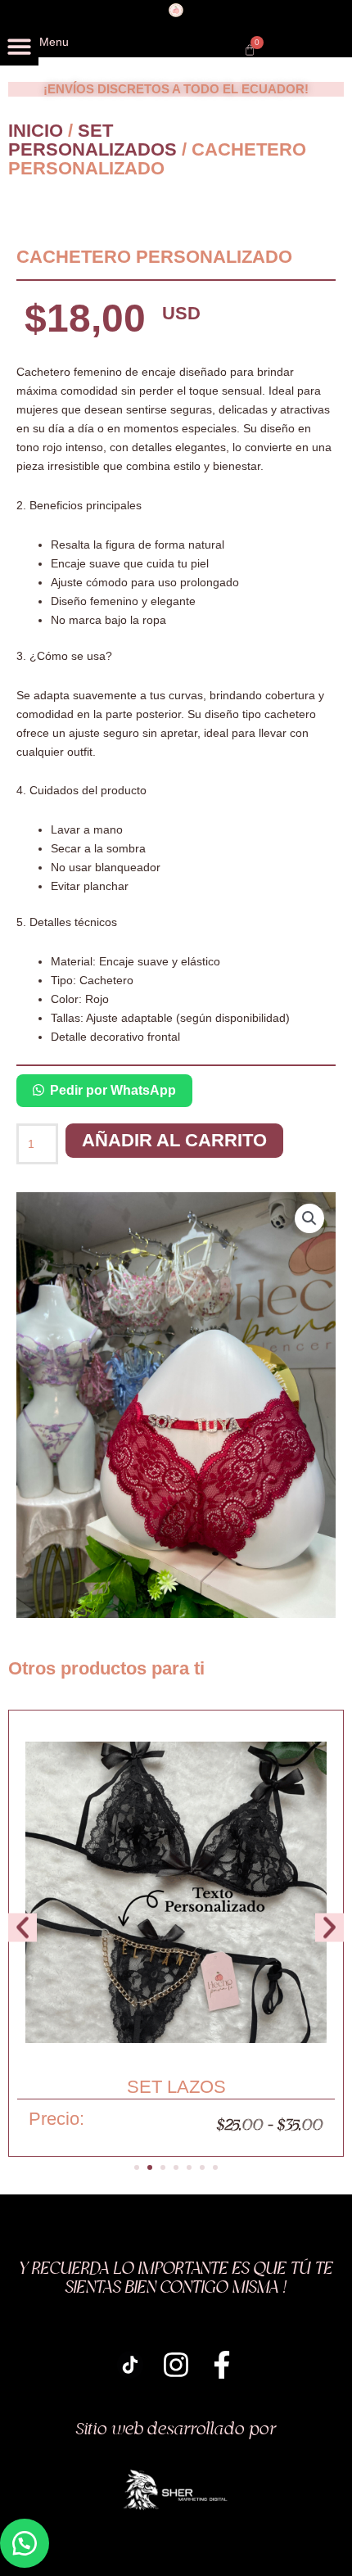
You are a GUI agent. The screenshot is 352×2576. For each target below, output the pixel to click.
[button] (19, 46)
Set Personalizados (93, 140)
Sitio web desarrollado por (176, 2430)
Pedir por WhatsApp (113, 1090)
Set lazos (176, 2087)
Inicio (36, 131)
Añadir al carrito (174, 1140)
